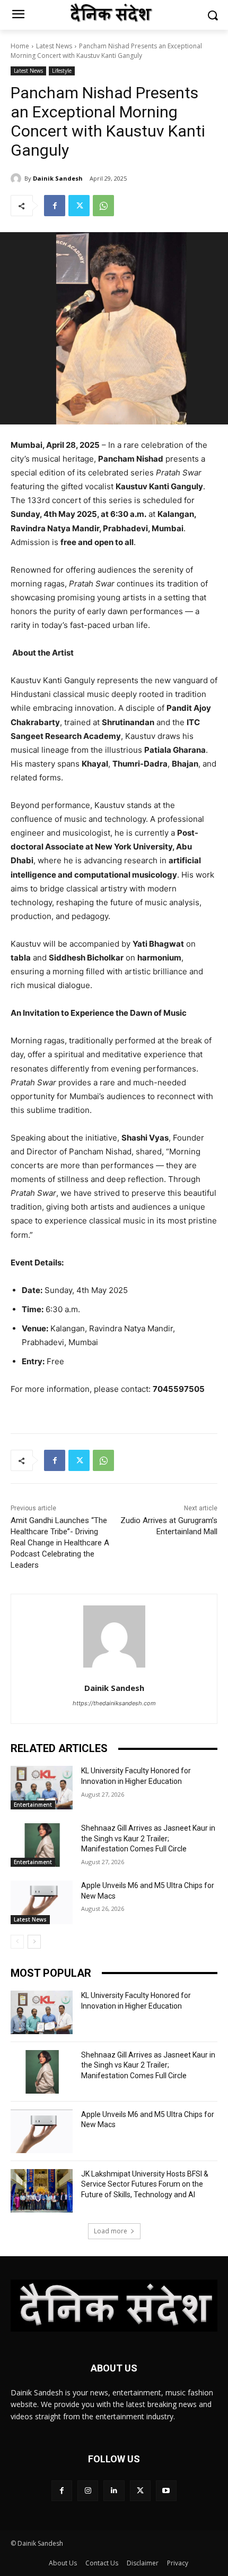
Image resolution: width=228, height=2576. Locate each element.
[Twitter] (79, 206)
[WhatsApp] (103, 206)
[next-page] (34, 1942)
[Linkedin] (114, 2491)
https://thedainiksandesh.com (114, 1703)
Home (20, 46)
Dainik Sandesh (58, 178)
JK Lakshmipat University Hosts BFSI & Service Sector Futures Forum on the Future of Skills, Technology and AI (145, 2184)
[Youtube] (166, 2491)
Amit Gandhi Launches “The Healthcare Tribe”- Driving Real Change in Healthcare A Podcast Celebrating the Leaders (60, 1543)
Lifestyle (62, 71)
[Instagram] (88, 2491)
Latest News (54, 46)
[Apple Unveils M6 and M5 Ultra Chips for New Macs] (42, 1902)
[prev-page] (17, 1942)
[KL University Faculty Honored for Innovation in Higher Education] (42, 1788)
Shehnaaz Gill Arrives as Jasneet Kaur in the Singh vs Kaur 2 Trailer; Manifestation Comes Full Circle (148, 1838)
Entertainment (33, 1805)
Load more (111, 2231)
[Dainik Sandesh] (17, 178)
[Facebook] (55, 206)
